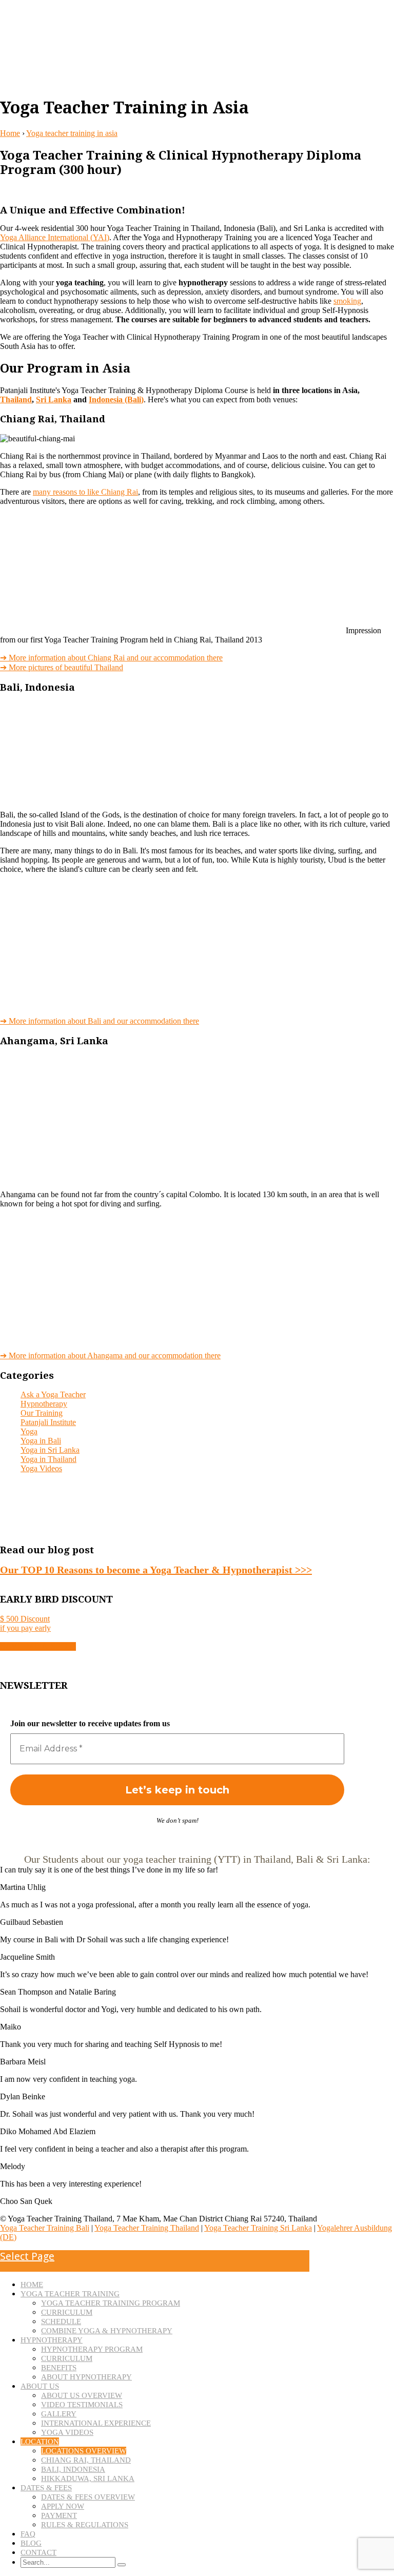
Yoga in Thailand (48, 1459)
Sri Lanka (54, 399)
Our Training (42, 1413)
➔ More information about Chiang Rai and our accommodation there (111, 658)
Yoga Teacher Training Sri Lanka (258, 2228)
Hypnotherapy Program (92, 2349)
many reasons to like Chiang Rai (85, 492)
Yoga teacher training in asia (72, 133)
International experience (96, 2423)
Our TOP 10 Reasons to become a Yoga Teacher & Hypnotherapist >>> (156, 1570)
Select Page (27, 2256)
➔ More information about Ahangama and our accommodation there (110, 1355)
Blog (31, 2543)
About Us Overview (82, 2395)
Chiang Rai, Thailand (86, 2460)
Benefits (59, 2368)
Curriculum (67, 2312)
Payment (59, 2515)
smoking (347, 301)
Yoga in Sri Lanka (50, 1450)
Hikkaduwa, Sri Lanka (88, 2479)
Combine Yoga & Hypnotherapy (107, 2331)
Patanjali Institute (48, 1422)
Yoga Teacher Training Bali (45, 2228)
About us (40, 2386)
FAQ (28, 2534)
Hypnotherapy (44, 1404)
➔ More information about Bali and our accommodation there (100, 1021)
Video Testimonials (82, 2405)
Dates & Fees (46, 2488)
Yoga (29, 1431)
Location (40, 2442)
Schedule (61, 2321)
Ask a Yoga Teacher (53, 1394)
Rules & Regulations (85, 2525)
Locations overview (84, 2451)
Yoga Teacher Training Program (111, 2303)
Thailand (16, 399)
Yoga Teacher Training (70, 2294)
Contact (38, 2552)
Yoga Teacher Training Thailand (147, 2228)
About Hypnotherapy (86, 2377)
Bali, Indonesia (73, 2469)
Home (10, 133)
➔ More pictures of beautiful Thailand (62, 667)
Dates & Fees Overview (88, 2497)
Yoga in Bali (41, 1441)
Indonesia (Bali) (116, 399)
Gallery (59, 2414)
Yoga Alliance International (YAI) (55, 237)
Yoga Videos (41, 1468)
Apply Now (63, 2506)
